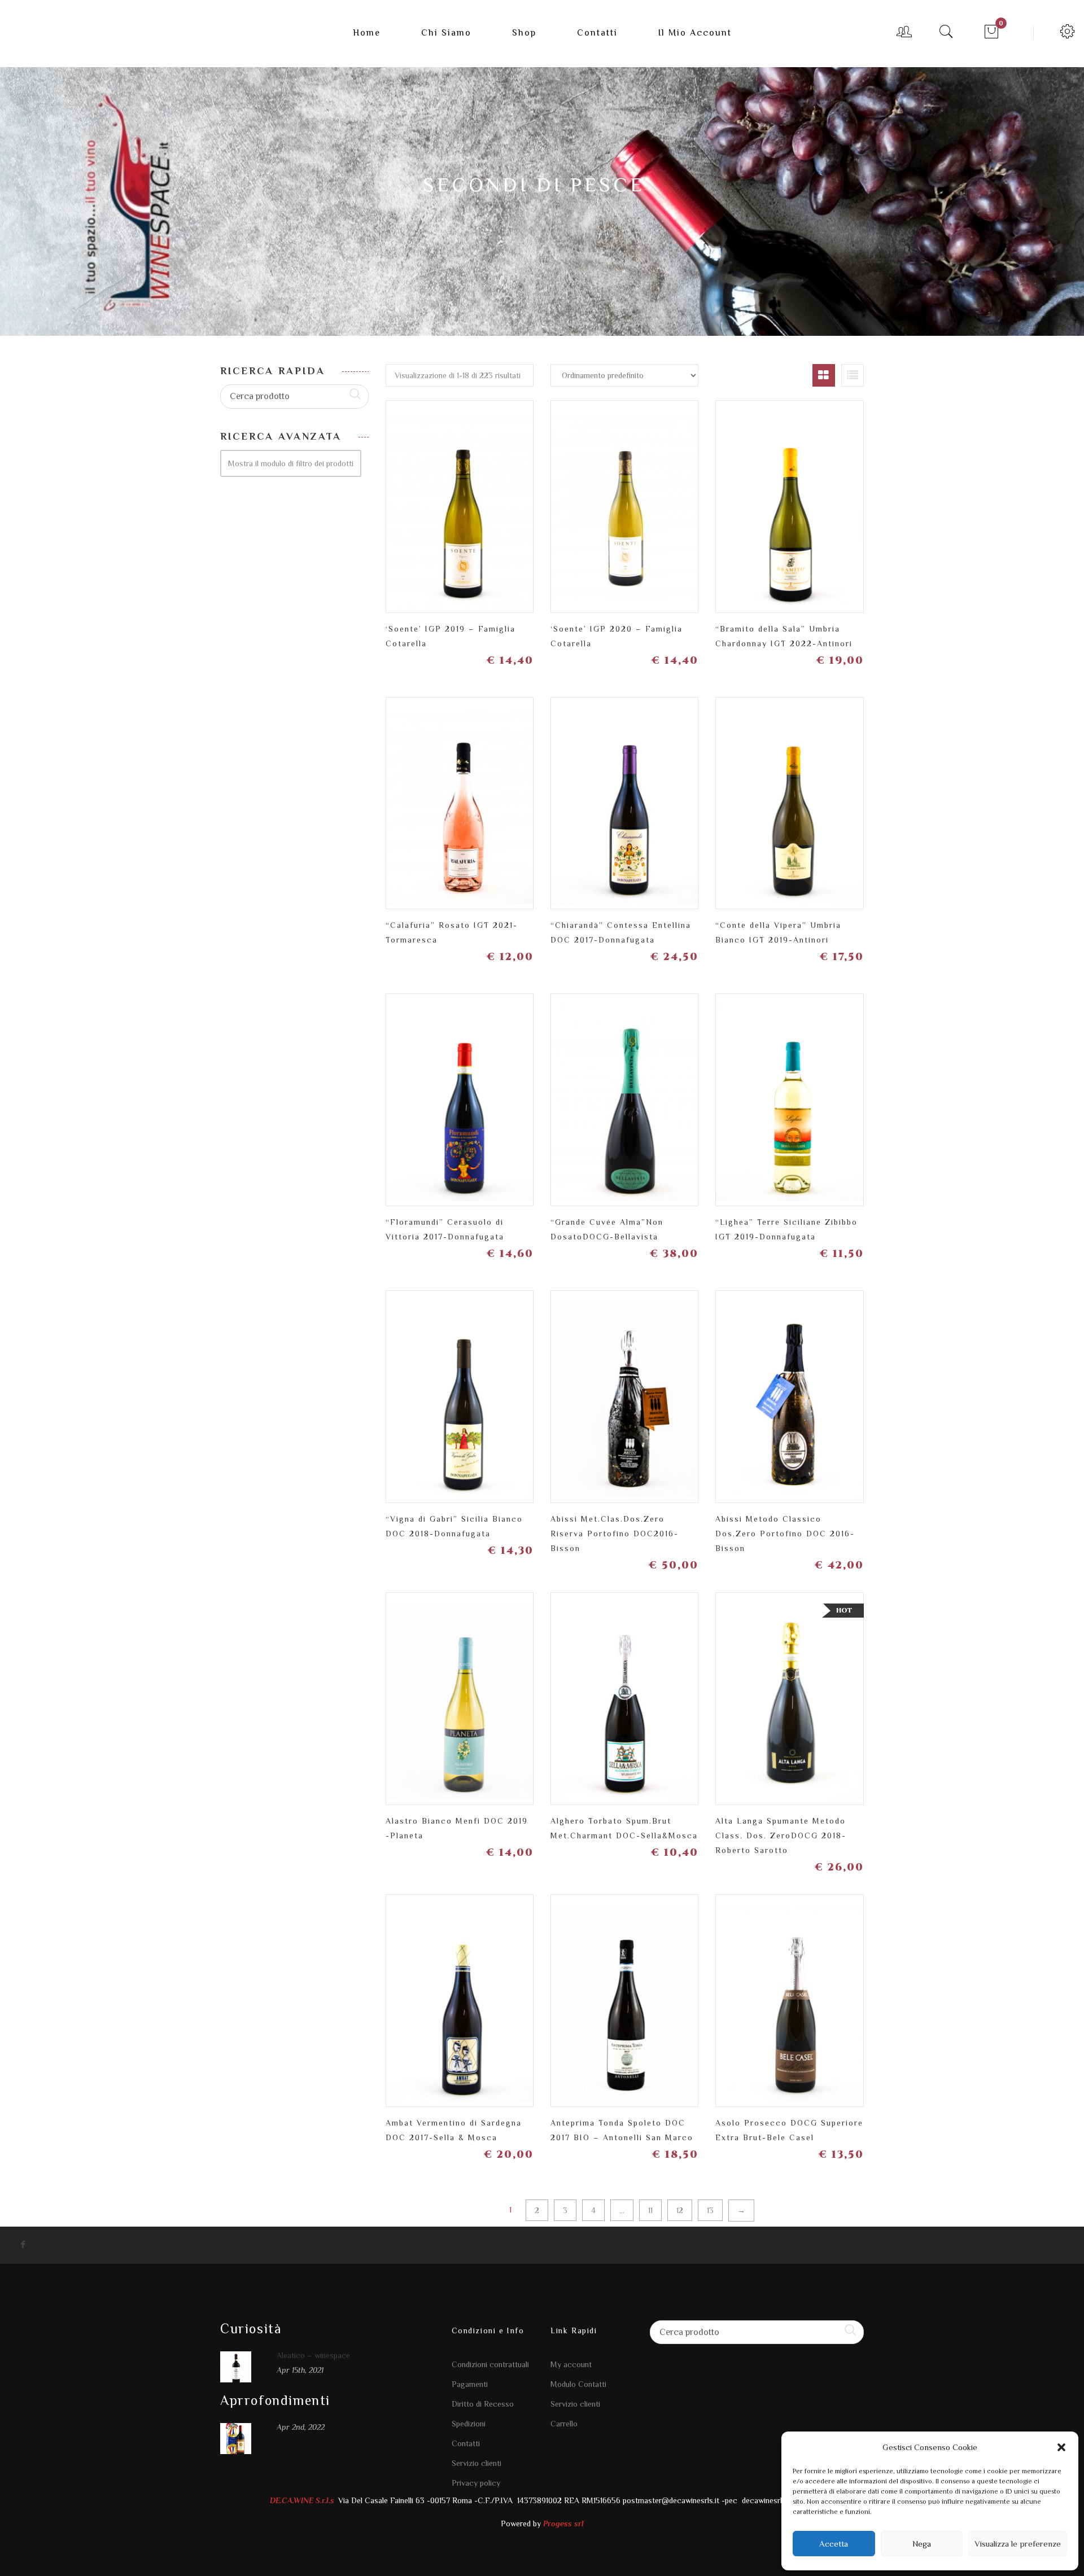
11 (650, 2210)
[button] (1061, 2447)
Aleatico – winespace (313, 2355)
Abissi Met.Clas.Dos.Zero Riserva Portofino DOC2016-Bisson (615, 1534)
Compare (480, 497)
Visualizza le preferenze (1018, 2544)
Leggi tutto (684, 502)
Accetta (834, 2544)
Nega (922, 2544)
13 (710, 2210)
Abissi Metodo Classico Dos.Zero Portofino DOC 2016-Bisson (785, 1534)
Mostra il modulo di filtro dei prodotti (291, 463)
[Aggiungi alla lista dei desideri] (440, 502)
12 (680, 2210)
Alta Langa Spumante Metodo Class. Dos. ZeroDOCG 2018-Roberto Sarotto (781, 1835)
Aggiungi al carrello (519, 502)
